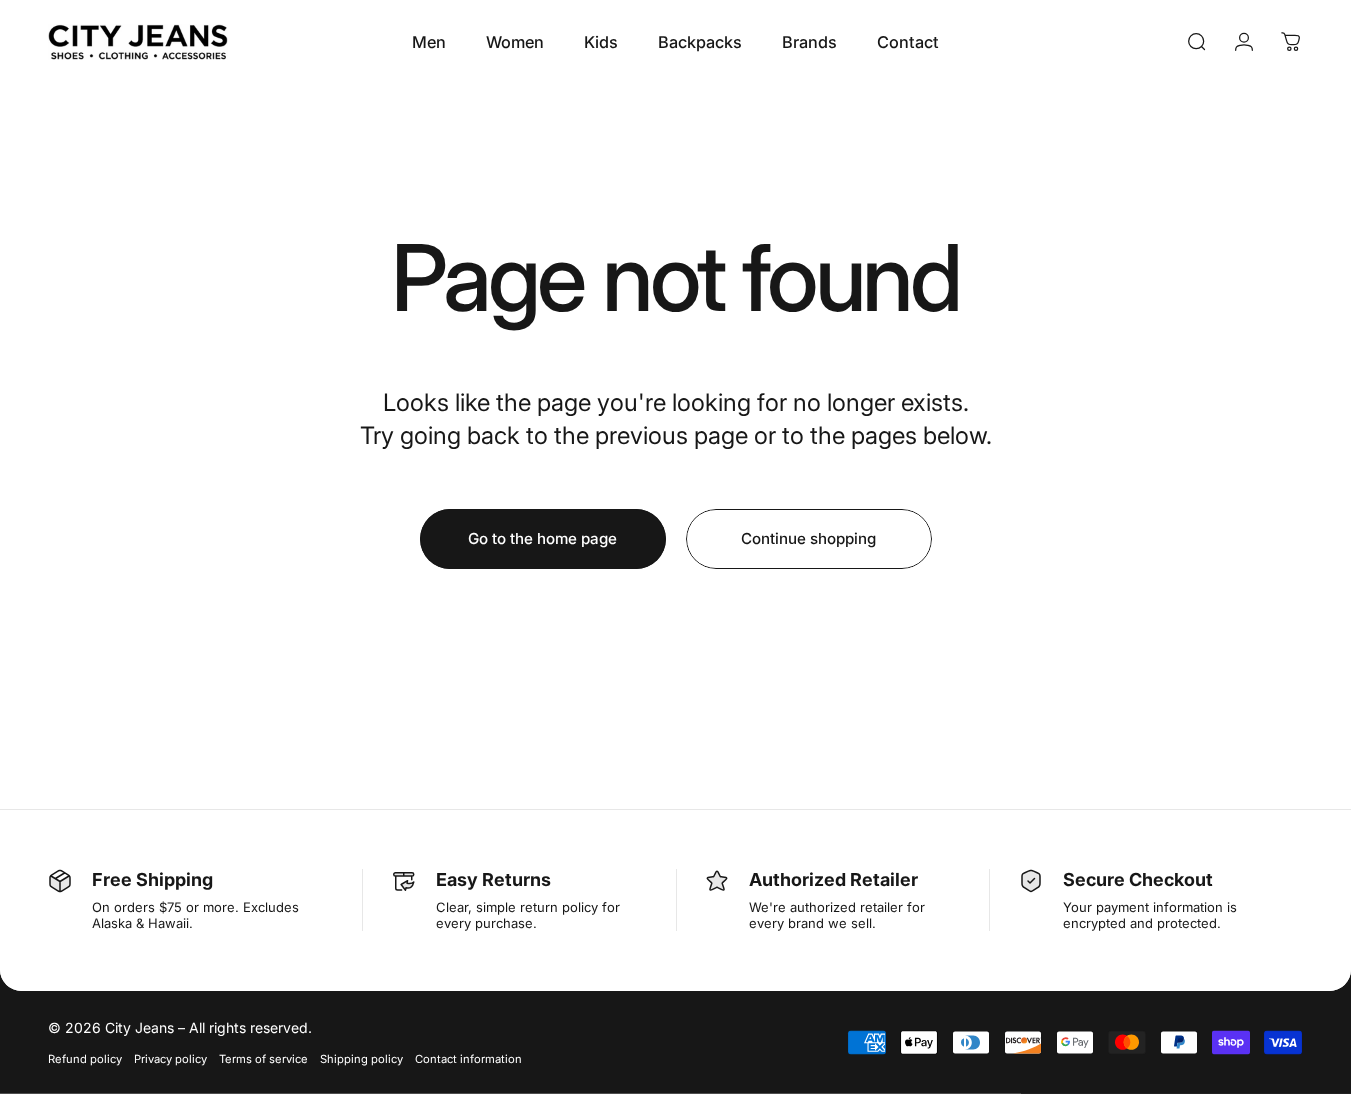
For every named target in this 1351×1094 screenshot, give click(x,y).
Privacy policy (170, 1059)
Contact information (468, 1059)
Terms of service (263, 1059)
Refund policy (85, 1059)
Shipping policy (361, 1059)
